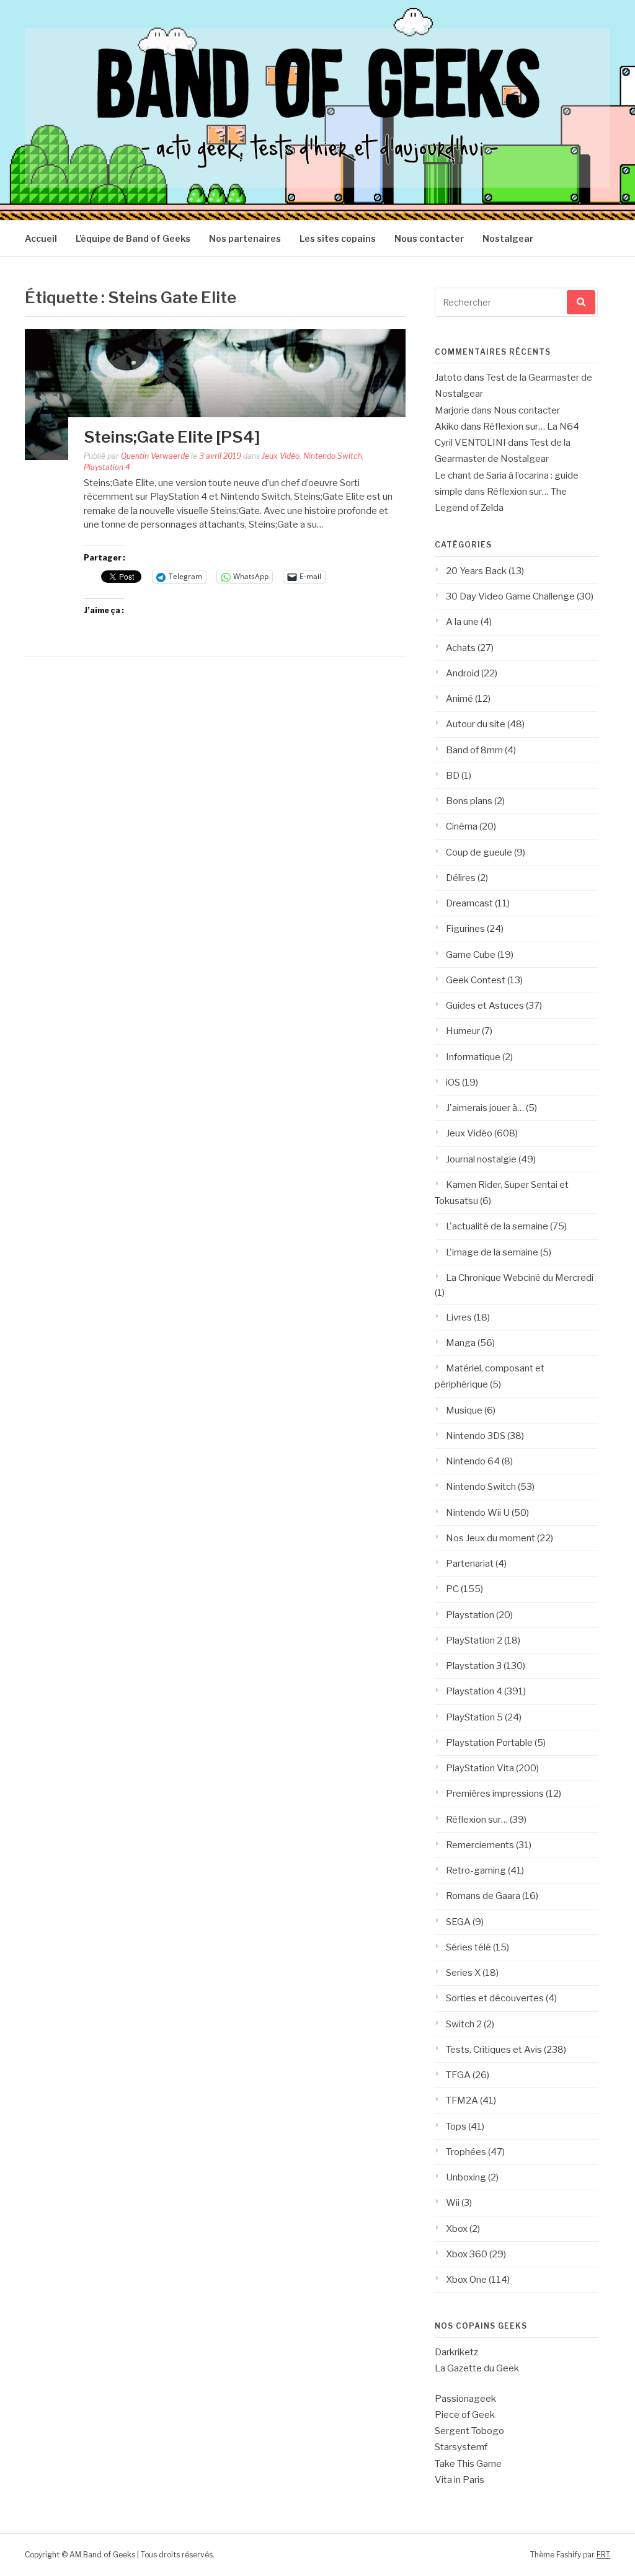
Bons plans (469, 801)
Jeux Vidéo (281, 456)
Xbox (457, 2229)
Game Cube (471, 955)
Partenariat (470, 1564)
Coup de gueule (479, 852)
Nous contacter (429, 238)
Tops (456, 2127)
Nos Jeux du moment (491, 1538)
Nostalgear (508, 238)
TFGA (458, 2075)
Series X (463, 1973)
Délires (461, 878)
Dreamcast (469, 903)
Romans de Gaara (483, 1896)
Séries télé (468, 1947)
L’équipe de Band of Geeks (133, 238)
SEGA (458, 1922)
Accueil (41, 238)
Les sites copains (338, 238)
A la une (462, 622)
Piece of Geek (465, 2415)
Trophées (466, 2152)
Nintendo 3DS (476, 1436)
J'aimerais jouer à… (485, 1108)
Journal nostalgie (481, 1159)
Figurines (465, 929)
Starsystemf (461, 2447)
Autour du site (476, 724)
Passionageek (465, 2399)
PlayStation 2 (474, 1640)
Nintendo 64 (473, 1461)
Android (463, 673)
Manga (461, 1343)
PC (452, 1589)
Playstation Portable (489, 1743)
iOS (453, 1082)
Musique (464, 1410)
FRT (603, 2555)
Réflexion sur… (477, 1820)
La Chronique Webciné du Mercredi (520, 1278)
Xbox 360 (467, 2254)
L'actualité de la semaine (497, 1226)
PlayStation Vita (480, 1768)
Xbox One (466, 2280)
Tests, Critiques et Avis (494, 2050)
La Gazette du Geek (477, 2368)
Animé (460, 699)
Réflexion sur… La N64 (531, 427)
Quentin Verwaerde (155, 456)
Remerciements (480, 1845)
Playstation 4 (107, 467)
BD (453, 776)
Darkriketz (456, 2352)
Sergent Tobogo (469, 2431)
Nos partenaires (245, 238)
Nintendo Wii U (478, 1513)
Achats (461, 648)
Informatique (473, 1057)
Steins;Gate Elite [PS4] (172, 437)
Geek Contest (476, 980)
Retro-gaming (476, 1870)
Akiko (447, 427)
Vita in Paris (460, 2480)
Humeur (463, 1031)
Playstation (470, 1615)
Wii (453, 2203)
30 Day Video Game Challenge (510, 596)
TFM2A (462, 2100)
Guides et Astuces (485, 1006)
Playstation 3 (474, 1666)
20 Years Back (476, 571)
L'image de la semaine (492, 1252)
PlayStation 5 (474, 1717)
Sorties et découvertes (495, 1998)
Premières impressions (495, 1794)
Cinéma (462, 826)
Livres (459, 1317)
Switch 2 (464, 2024)
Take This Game (468, 2464)
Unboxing (466, 2177)
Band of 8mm (474, 750)
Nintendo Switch (333, 456)
